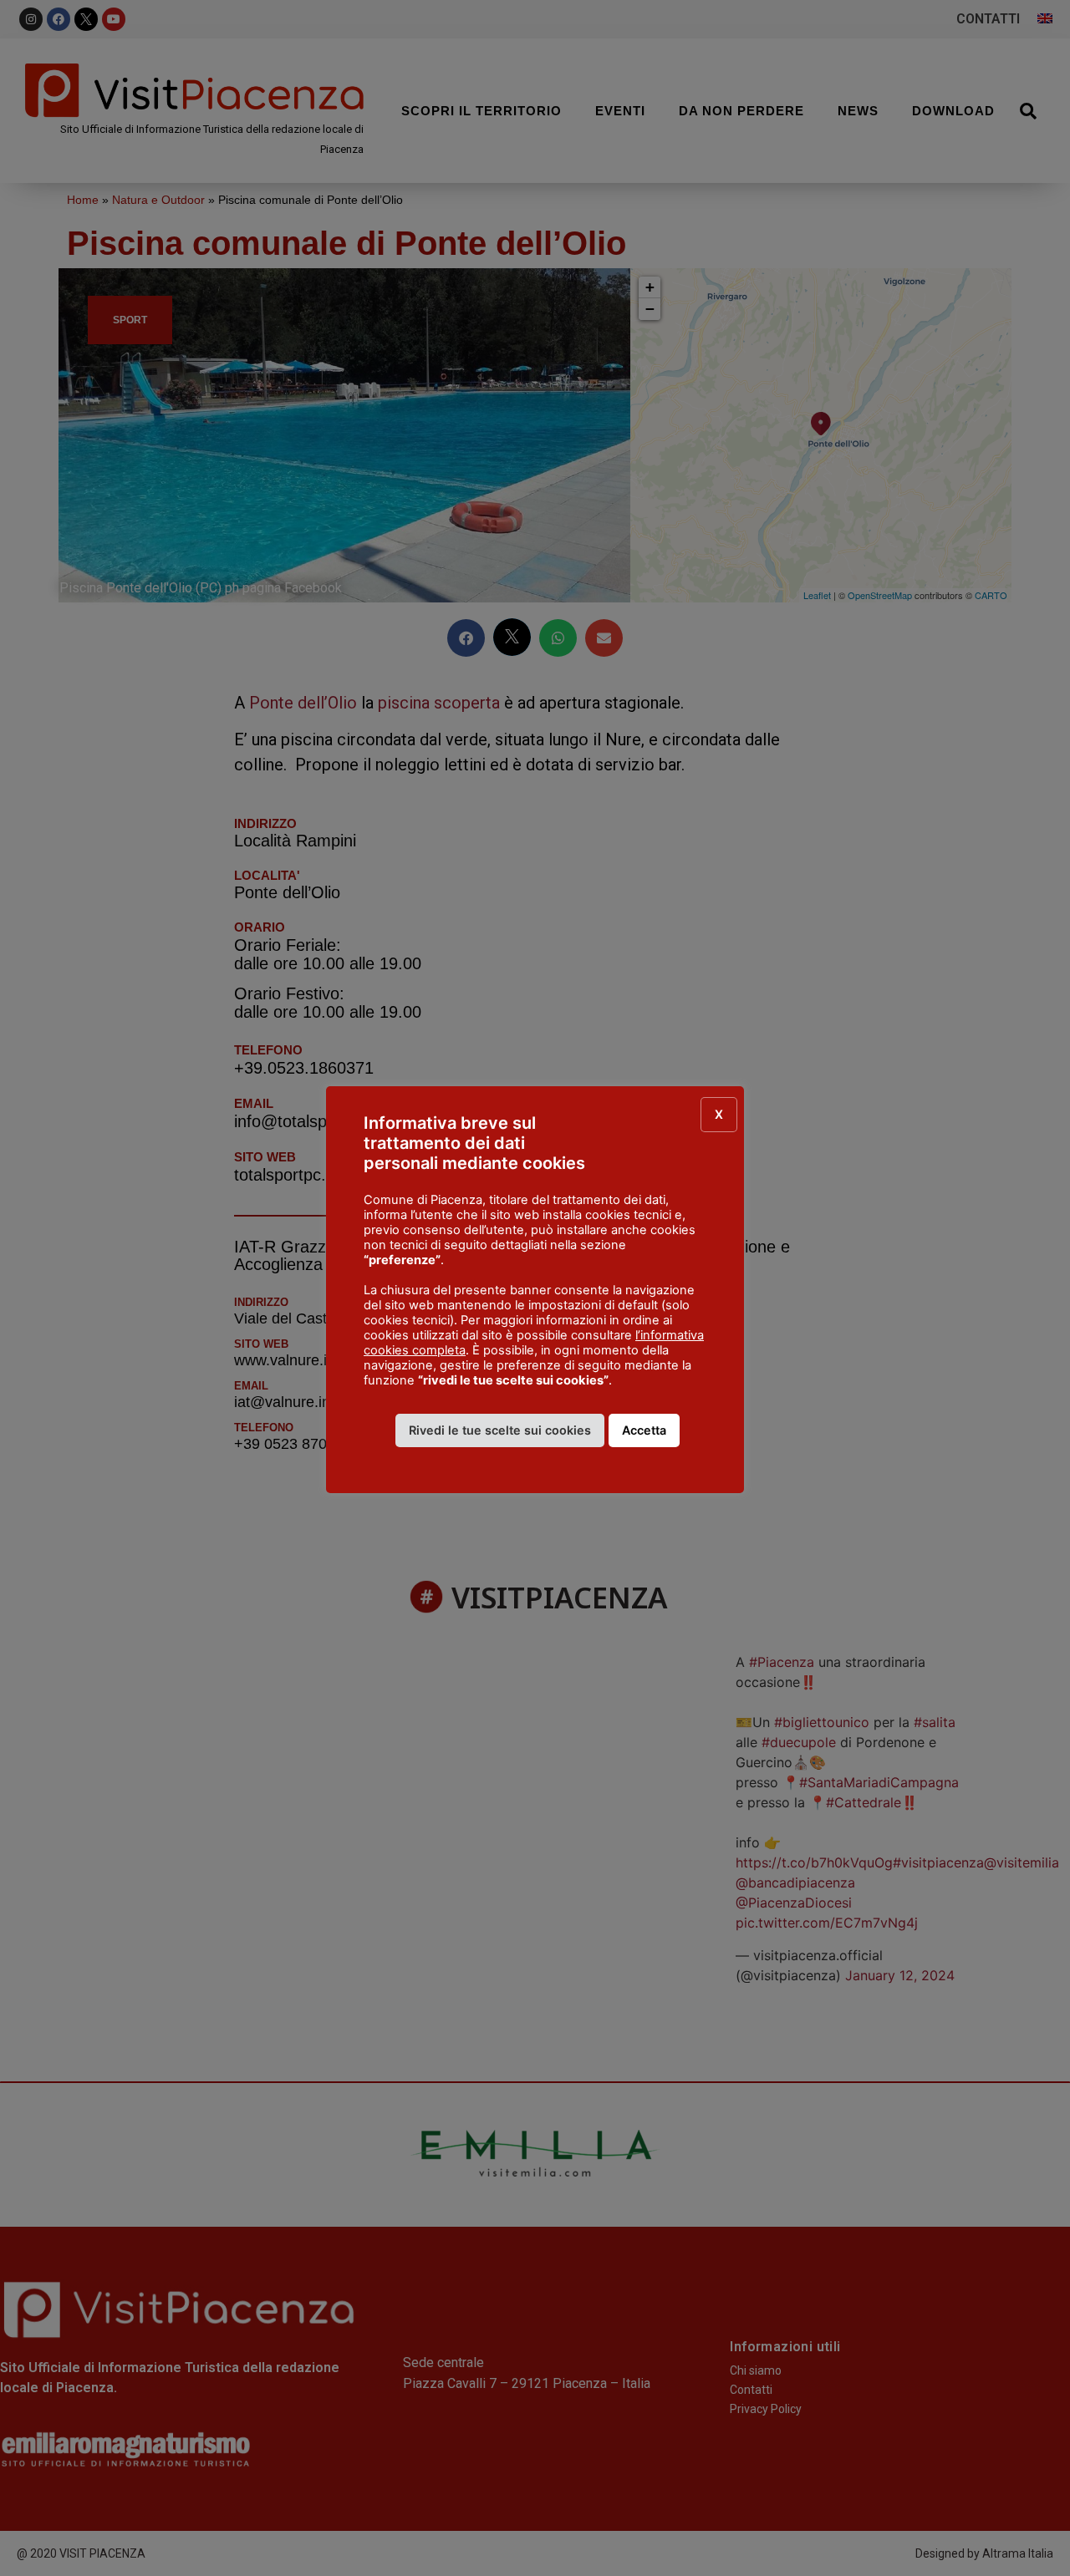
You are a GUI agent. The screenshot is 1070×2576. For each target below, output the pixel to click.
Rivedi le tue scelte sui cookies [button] (500, 1430)
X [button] (719, 1114)
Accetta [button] (644, 1430)
